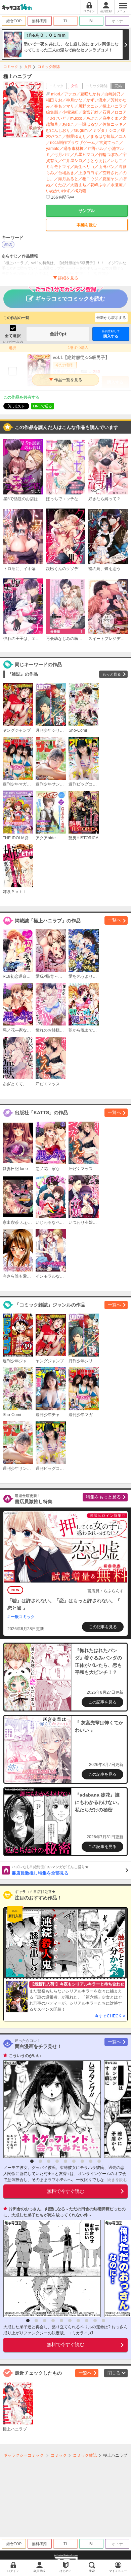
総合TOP (14, 21)
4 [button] (57, 2161)
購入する (111, 334)
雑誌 (8, 244)
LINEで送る (42, 406)
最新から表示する (111, 318)
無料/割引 (40, 21)
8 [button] (91, 2161)
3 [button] (49, 2161)
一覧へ (114, 920)
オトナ (117, 21)
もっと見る (112, 674)
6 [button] (74, 2161)
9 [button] (99, 2161)
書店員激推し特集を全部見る (50, 1870)
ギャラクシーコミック (24, 2455)
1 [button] (32, 2161)
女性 (28, 67)
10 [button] (103, 2321)
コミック (11, 67)
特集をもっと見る (103, 1497)
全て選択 (13, 336)
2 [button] (40, 2161)
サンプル (87, 211)
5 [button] (65, 2161)
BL (92, 21)
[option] (50, 2109)
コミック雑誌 (49, 67)
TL (66, 21)
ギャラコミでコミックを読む (70, 299)
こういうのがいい (25, 2056)
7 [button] (82, 2161)
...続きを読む (116, 2180)
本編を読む (87, 225)
